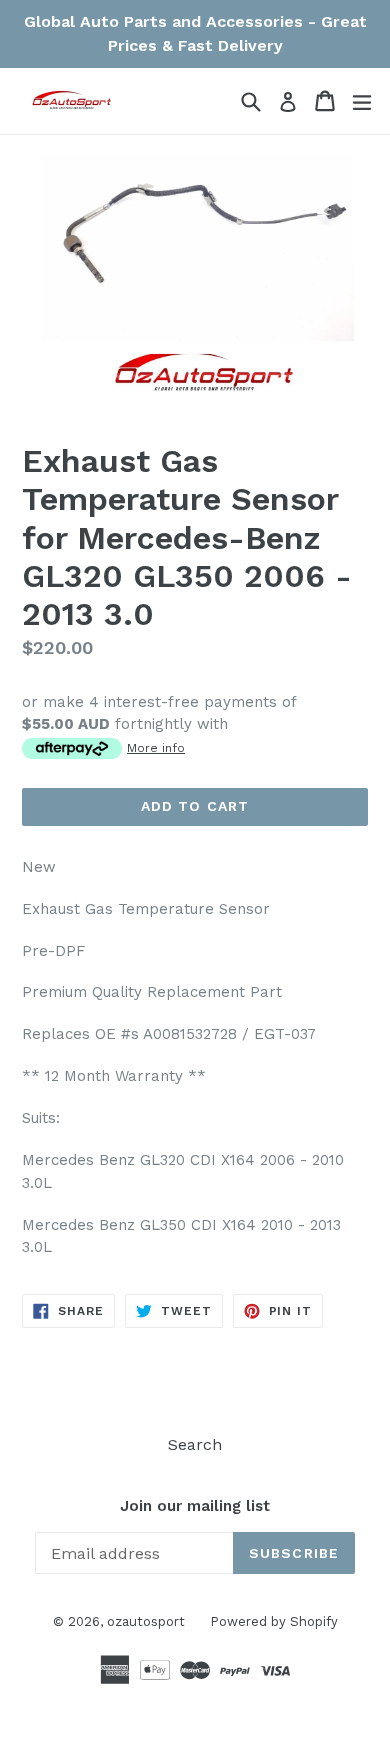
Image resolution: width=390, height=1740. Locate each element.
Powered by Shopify (274, 1621)
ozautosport (146, 1621)
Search (195, 1444)
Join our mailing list (195, 1506)
